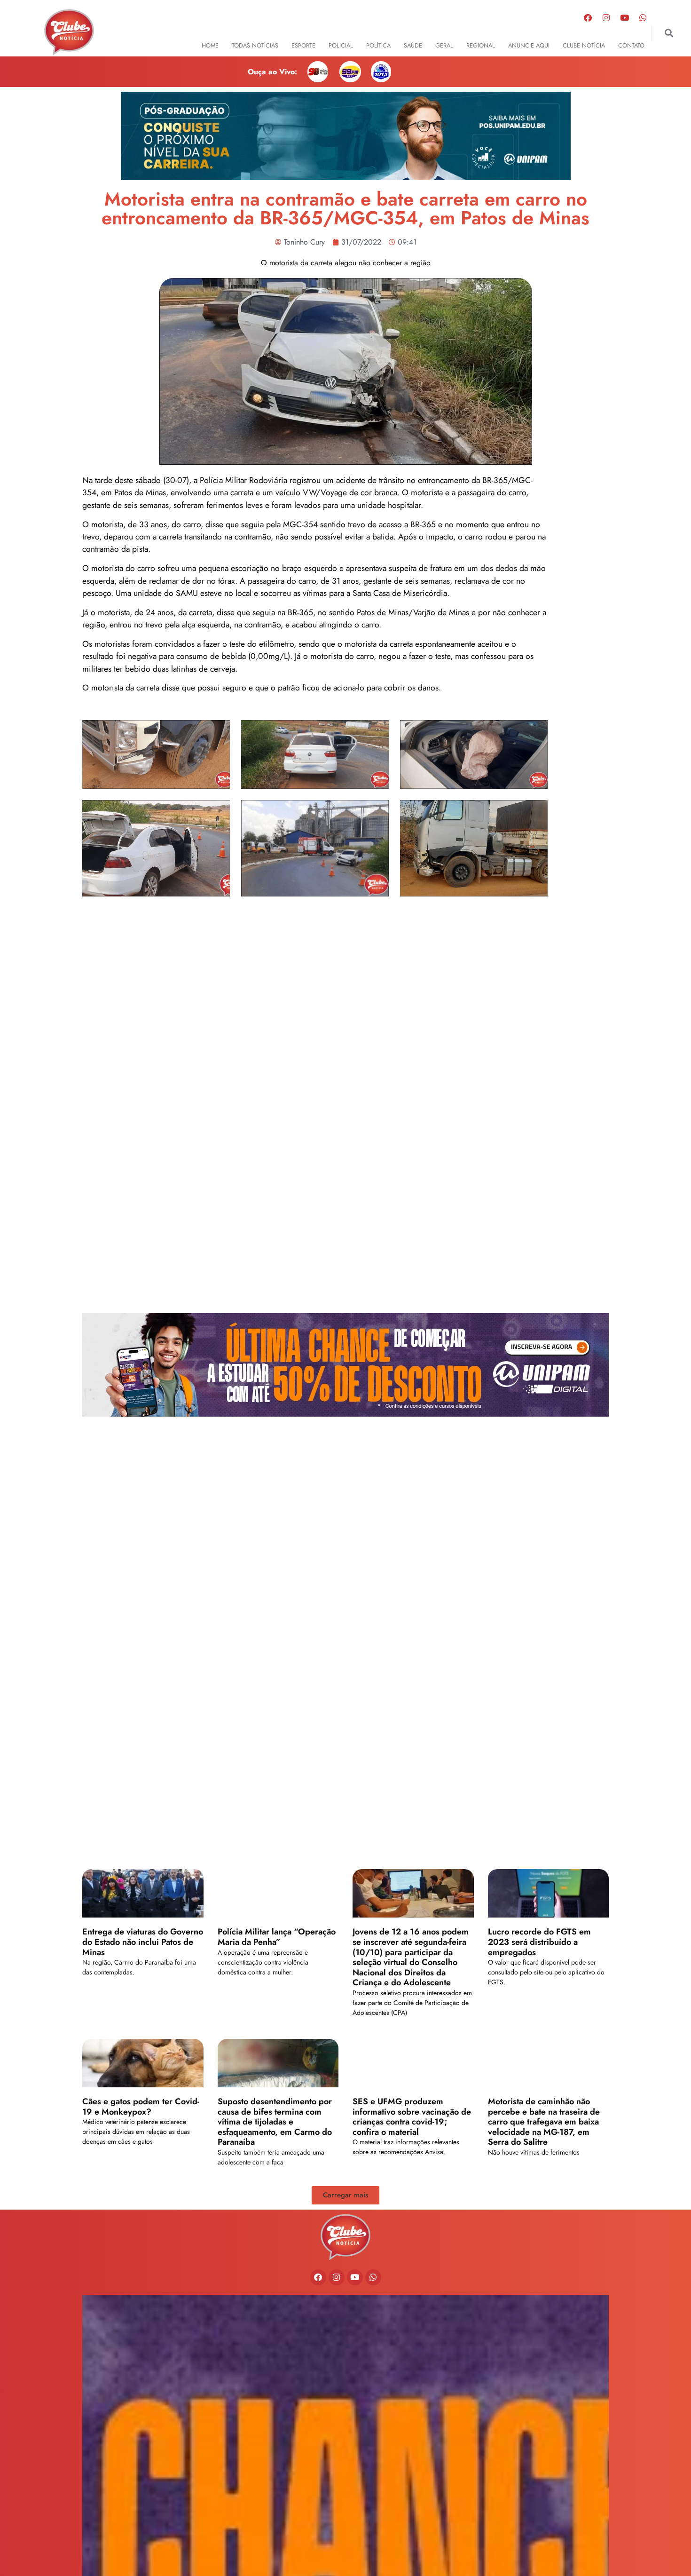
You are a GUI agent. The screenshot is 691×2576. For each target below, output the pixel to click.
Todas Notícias (255, 45)
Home (210, 45)
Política (378, 45)
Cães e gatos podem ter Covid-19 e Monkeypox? (141, 2107)
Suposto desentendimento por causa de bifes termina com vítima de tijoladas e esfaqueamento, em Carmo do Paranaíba (275, 2122)
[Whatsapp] (643, 17)
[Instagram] (606, 17)
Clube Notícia (584, 45)
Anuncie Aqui (529, 45)
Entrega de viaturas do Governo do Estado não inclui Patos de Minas (143, 1942)
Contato (631, 45)
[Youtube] (625, 17)
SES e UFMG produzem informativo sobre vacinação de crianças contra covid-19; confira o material (412, 2117)
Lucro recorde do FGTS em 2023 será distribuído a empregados (539, 1942)
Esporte (303, 45)
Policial (341, 45)
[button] (669, 33)
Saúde (413, 45)
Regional (481, 45)
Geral (444, 45)
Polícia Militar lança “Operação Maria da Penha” (277, 1937)
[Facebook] (588, 17)
